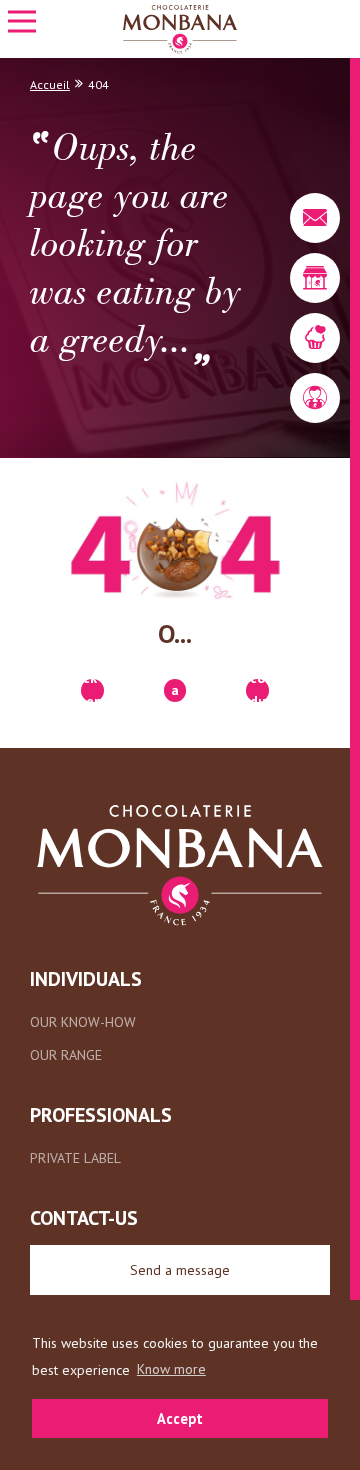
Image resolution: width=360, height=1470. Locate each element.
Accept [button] (180, 1418)
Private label (75, 1158)
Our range (66, 1055)
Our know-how (83, 1022)
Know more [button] (171, 1369)
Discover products (257, 690)
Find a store (175, 690)
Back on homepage (92, 690)
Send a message (180, 1270)
